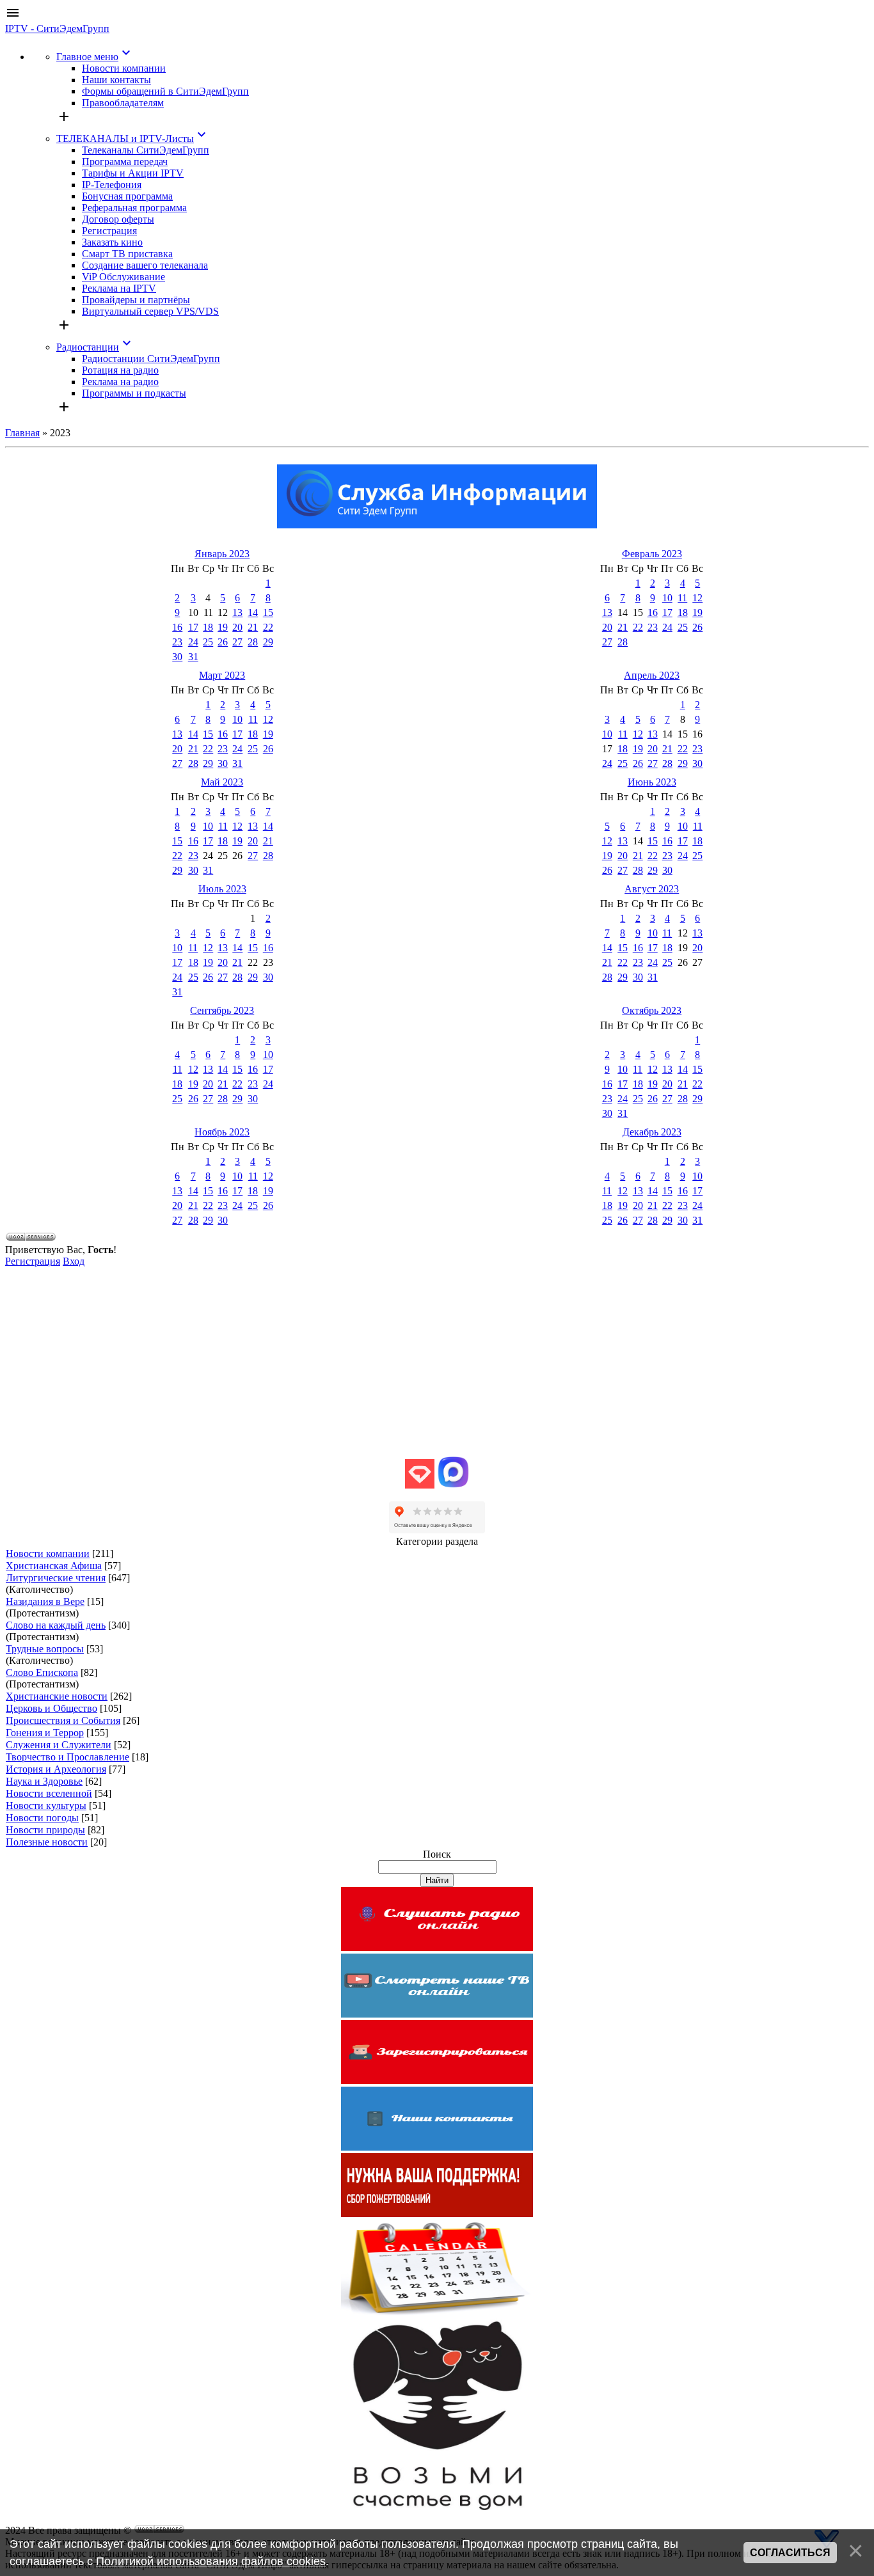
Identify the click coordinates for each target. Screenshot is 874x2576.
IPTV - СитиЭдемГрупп (57, 28)
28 (253, 642)
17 (193, 627)
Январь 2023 (222, 554)
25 (208, 642)
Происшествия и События (63, 1720)
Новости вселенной (49, 1793)
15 (268, 612)
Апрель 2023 (652, 675)
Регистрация (33, 1261)
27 (237, 642)
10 (667, 598)
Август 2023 (652, 889)
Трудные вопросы (45, 1649)
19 (223, 627)
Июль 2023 (222, 889)
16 (177, 627)
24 (193, 642)
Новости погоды (42, 1818)
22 (268, 627)
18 (208, 627)
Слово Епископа (42, 1672)
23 (177, 642)
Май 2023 (222, 782)
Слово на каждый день (56, 1625)
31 (193, 657)
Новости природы (45, 1830)
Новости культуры (46, 1806)
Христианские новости (57, 1696)
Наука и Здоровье (44, 1781)
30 (177, 657)
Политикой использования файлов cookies (211, 2561)
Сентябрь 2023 (222, 1010)
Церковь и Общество (52, 1708)
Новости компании (48, 1553)
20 (237, 627)
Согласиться (790, 2553)
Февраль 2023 (652, 554)
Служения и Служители (59, 1745)
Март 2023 (222, 675)
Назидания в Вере (45, 1601)
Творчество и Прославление (68, 1757)
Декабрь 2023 (652, 1132)
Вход (74, 1261)
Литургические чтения (56, 1578)
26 (223, 642)
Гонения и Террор (45, 1733)
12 (697, 598)
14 (253, 612)
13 (237, 612)
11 (682, 598)
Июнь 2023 (652, 782)
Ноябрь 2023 (222, 1132)
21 (253, 627)
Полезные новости (47, 1842)
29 (268, 642)
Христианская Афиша (54, 1566)
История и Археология (56, 1769)
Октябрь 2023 (652, 1010)
